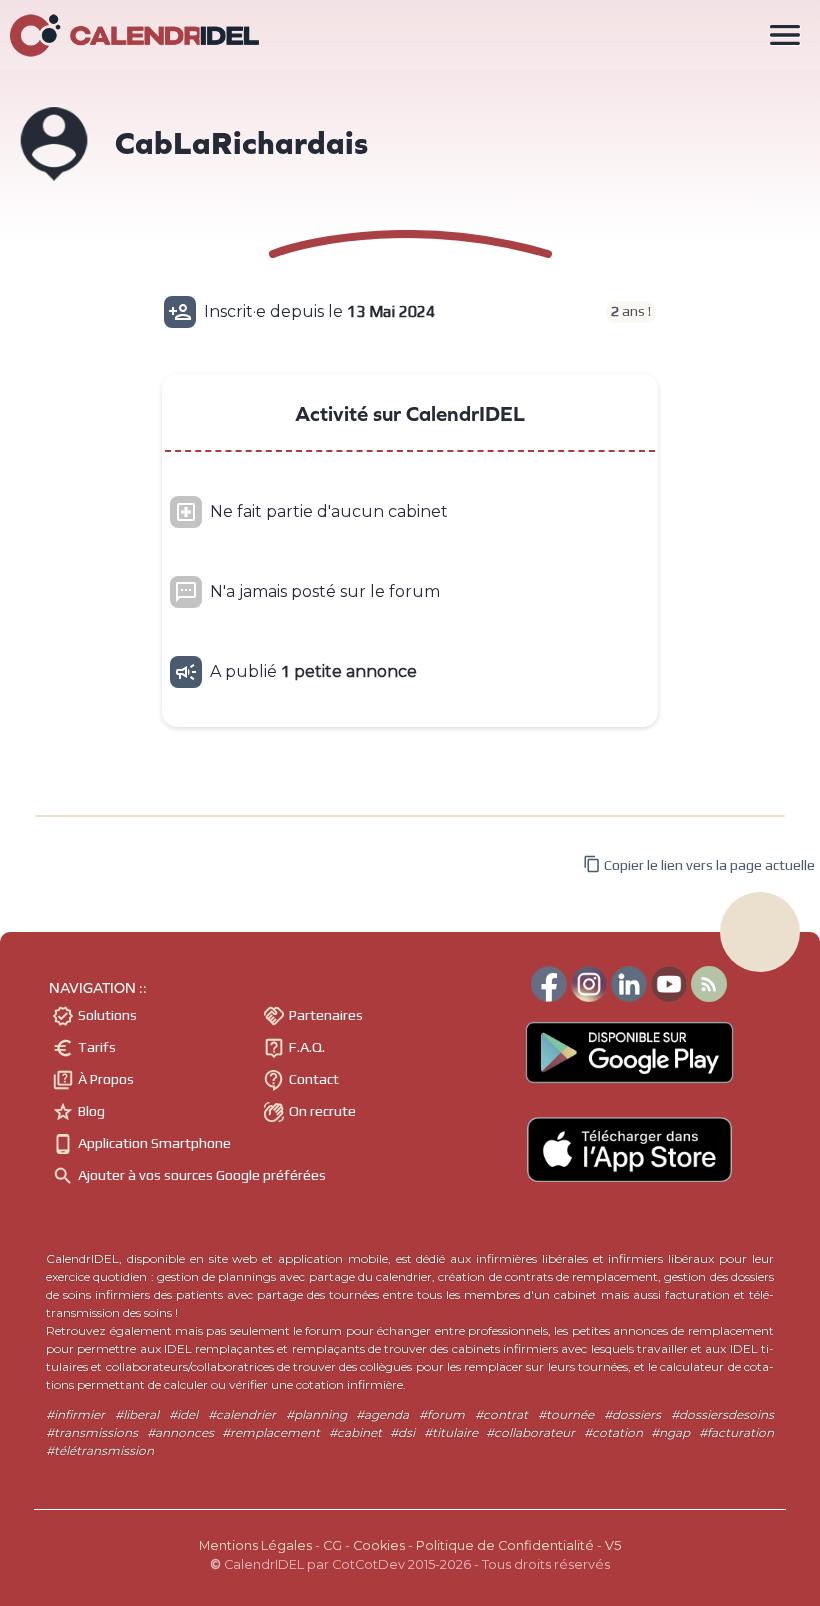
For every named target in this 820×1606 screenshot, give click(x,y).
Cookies (379, 1545)
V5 (613, 1545)
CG (332, 1545)
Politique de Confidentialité (505, 1545)
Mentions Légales (255, 1545)
